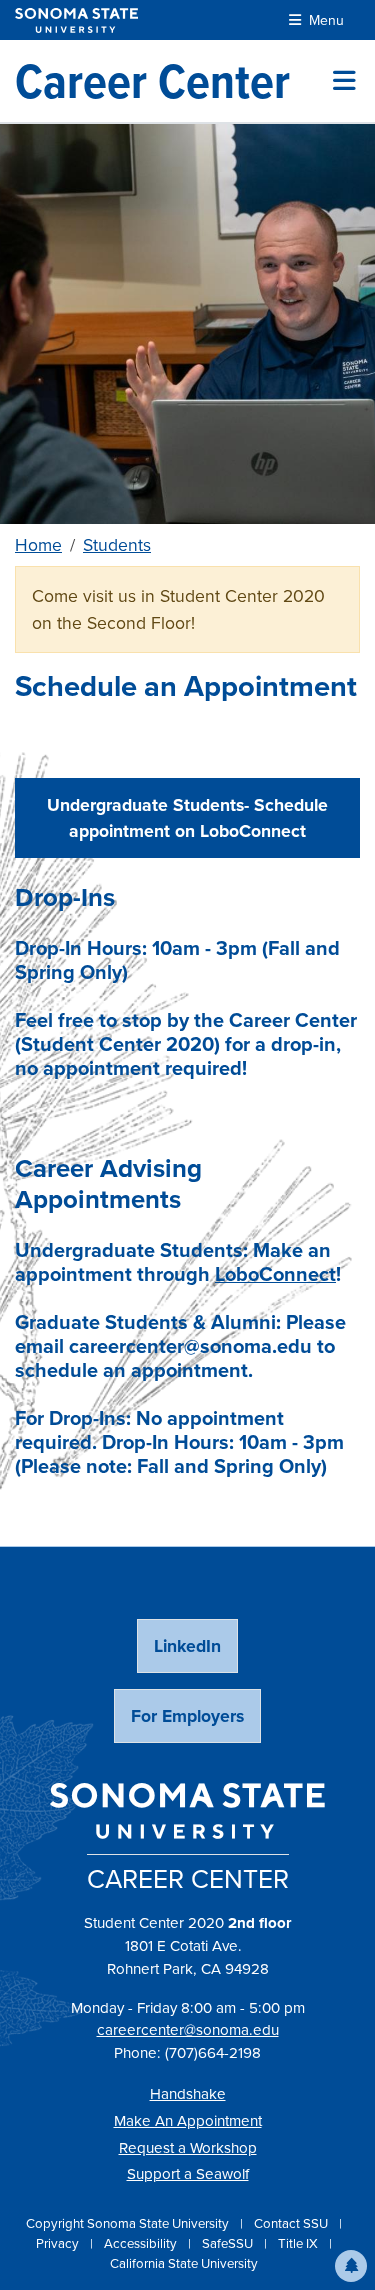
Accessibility (142, 2243)
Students (117, 545)
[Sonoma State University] (76, 20)
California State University (184, 2263)
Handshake (188, 2094)
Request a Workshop (188, 2148)
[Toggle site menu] (344, 81)
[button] (351, 2266)
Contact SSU (292, 2223)
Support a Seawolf (188, 2174)
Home (38, 545)
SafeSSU (229, 2243)
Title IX (299, 2243)
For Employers (187, 1716)
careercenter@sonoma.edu (188, 2030)
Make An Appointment (188, 2121)
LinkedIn (187, 1646)
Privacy (59, 2243)
